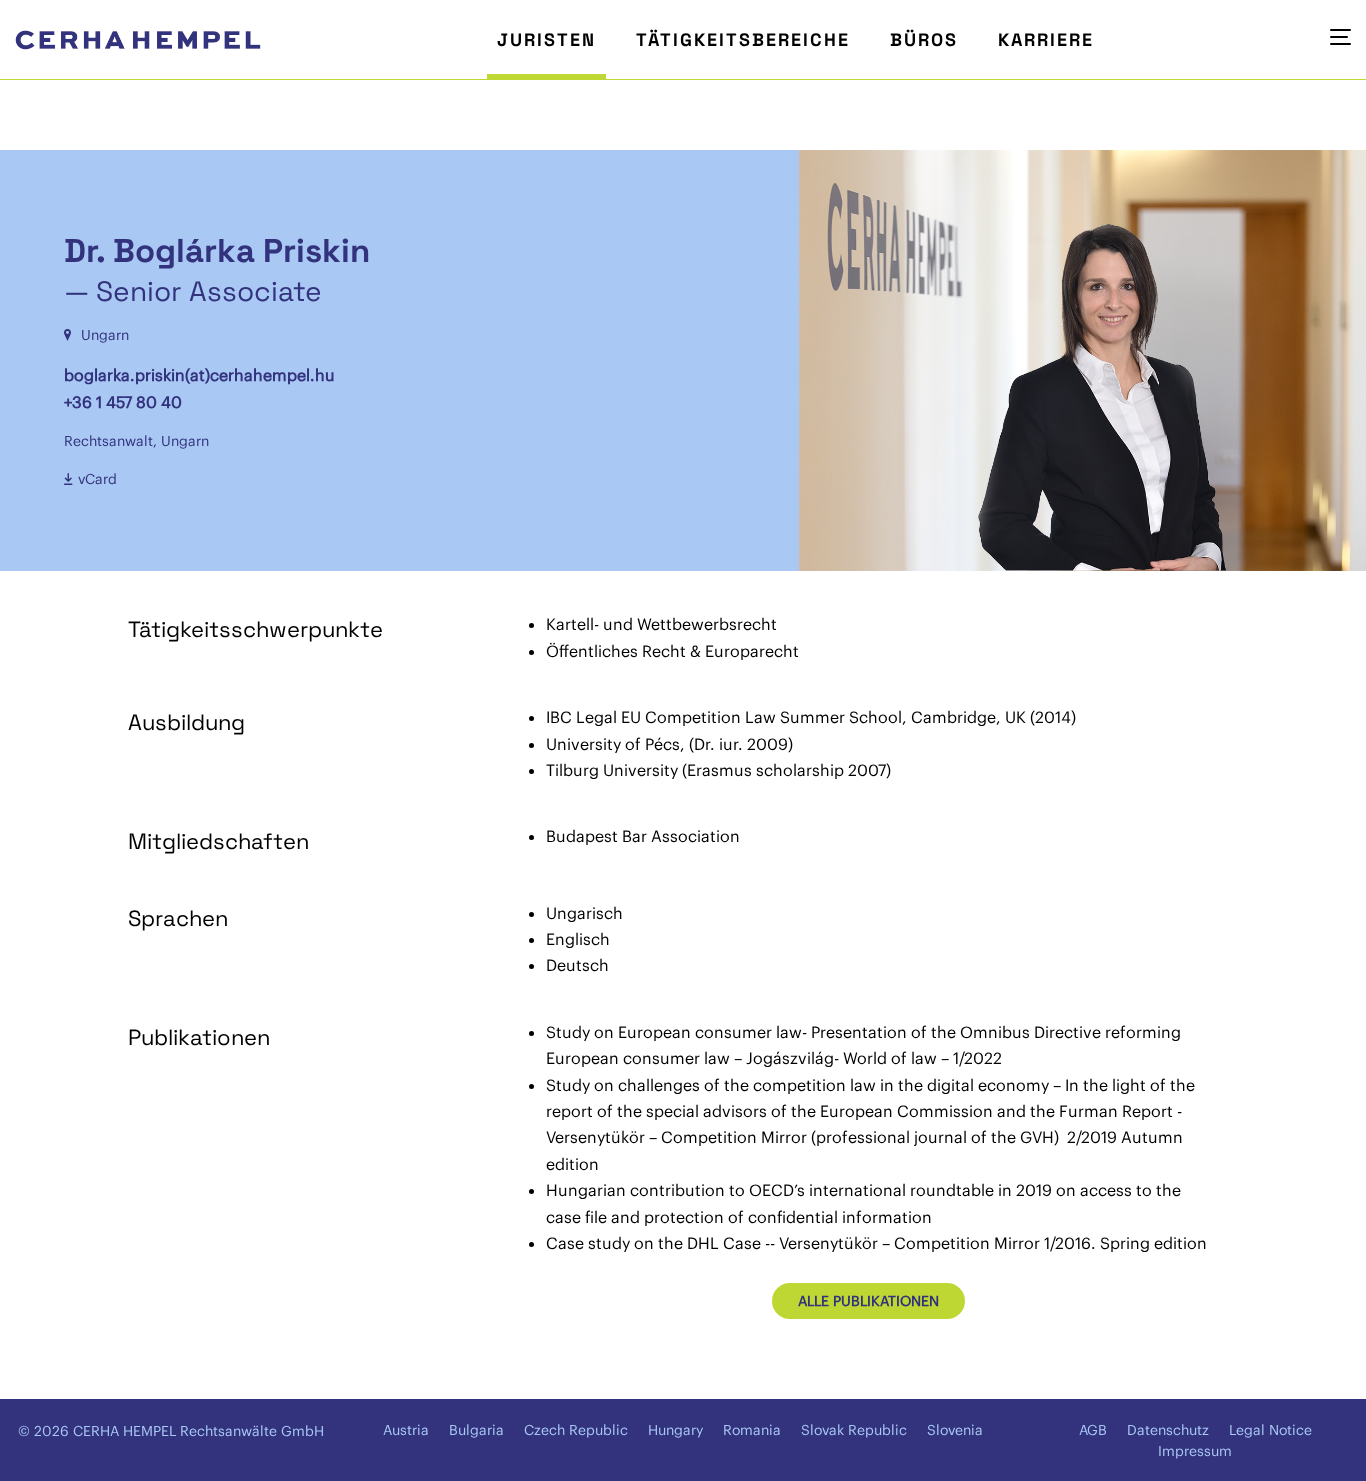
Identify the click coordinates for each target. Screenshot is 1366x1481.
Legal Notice (1270, 1430)
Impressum (1195, 1451)
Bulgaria (476, 1430)
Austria (406, 1430)
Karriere (1046, 39)
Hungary (675, 1430)
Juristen (546, 39)
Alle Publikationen (868, 1301)
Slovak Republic (854, 1430)
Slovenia (955, 1430)
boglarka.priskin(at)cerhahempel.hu (199, 375)
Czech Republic (576, 1430)
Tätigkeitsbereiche (743, 39)
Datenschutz (1168, 1430)
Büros (924, 39)
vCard (97, 479)
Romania (752, 1430)
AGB (1093, 1430)
